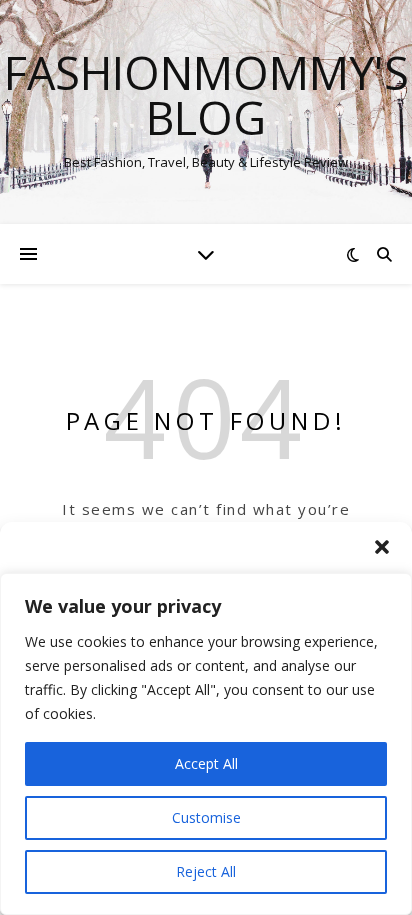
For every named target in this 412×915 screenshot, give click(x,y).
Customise (206, 817)
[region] (206, 744)
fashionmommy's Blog (206, 95)
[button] (382, 547)
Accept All (206, 763)
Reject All (206, 871)
